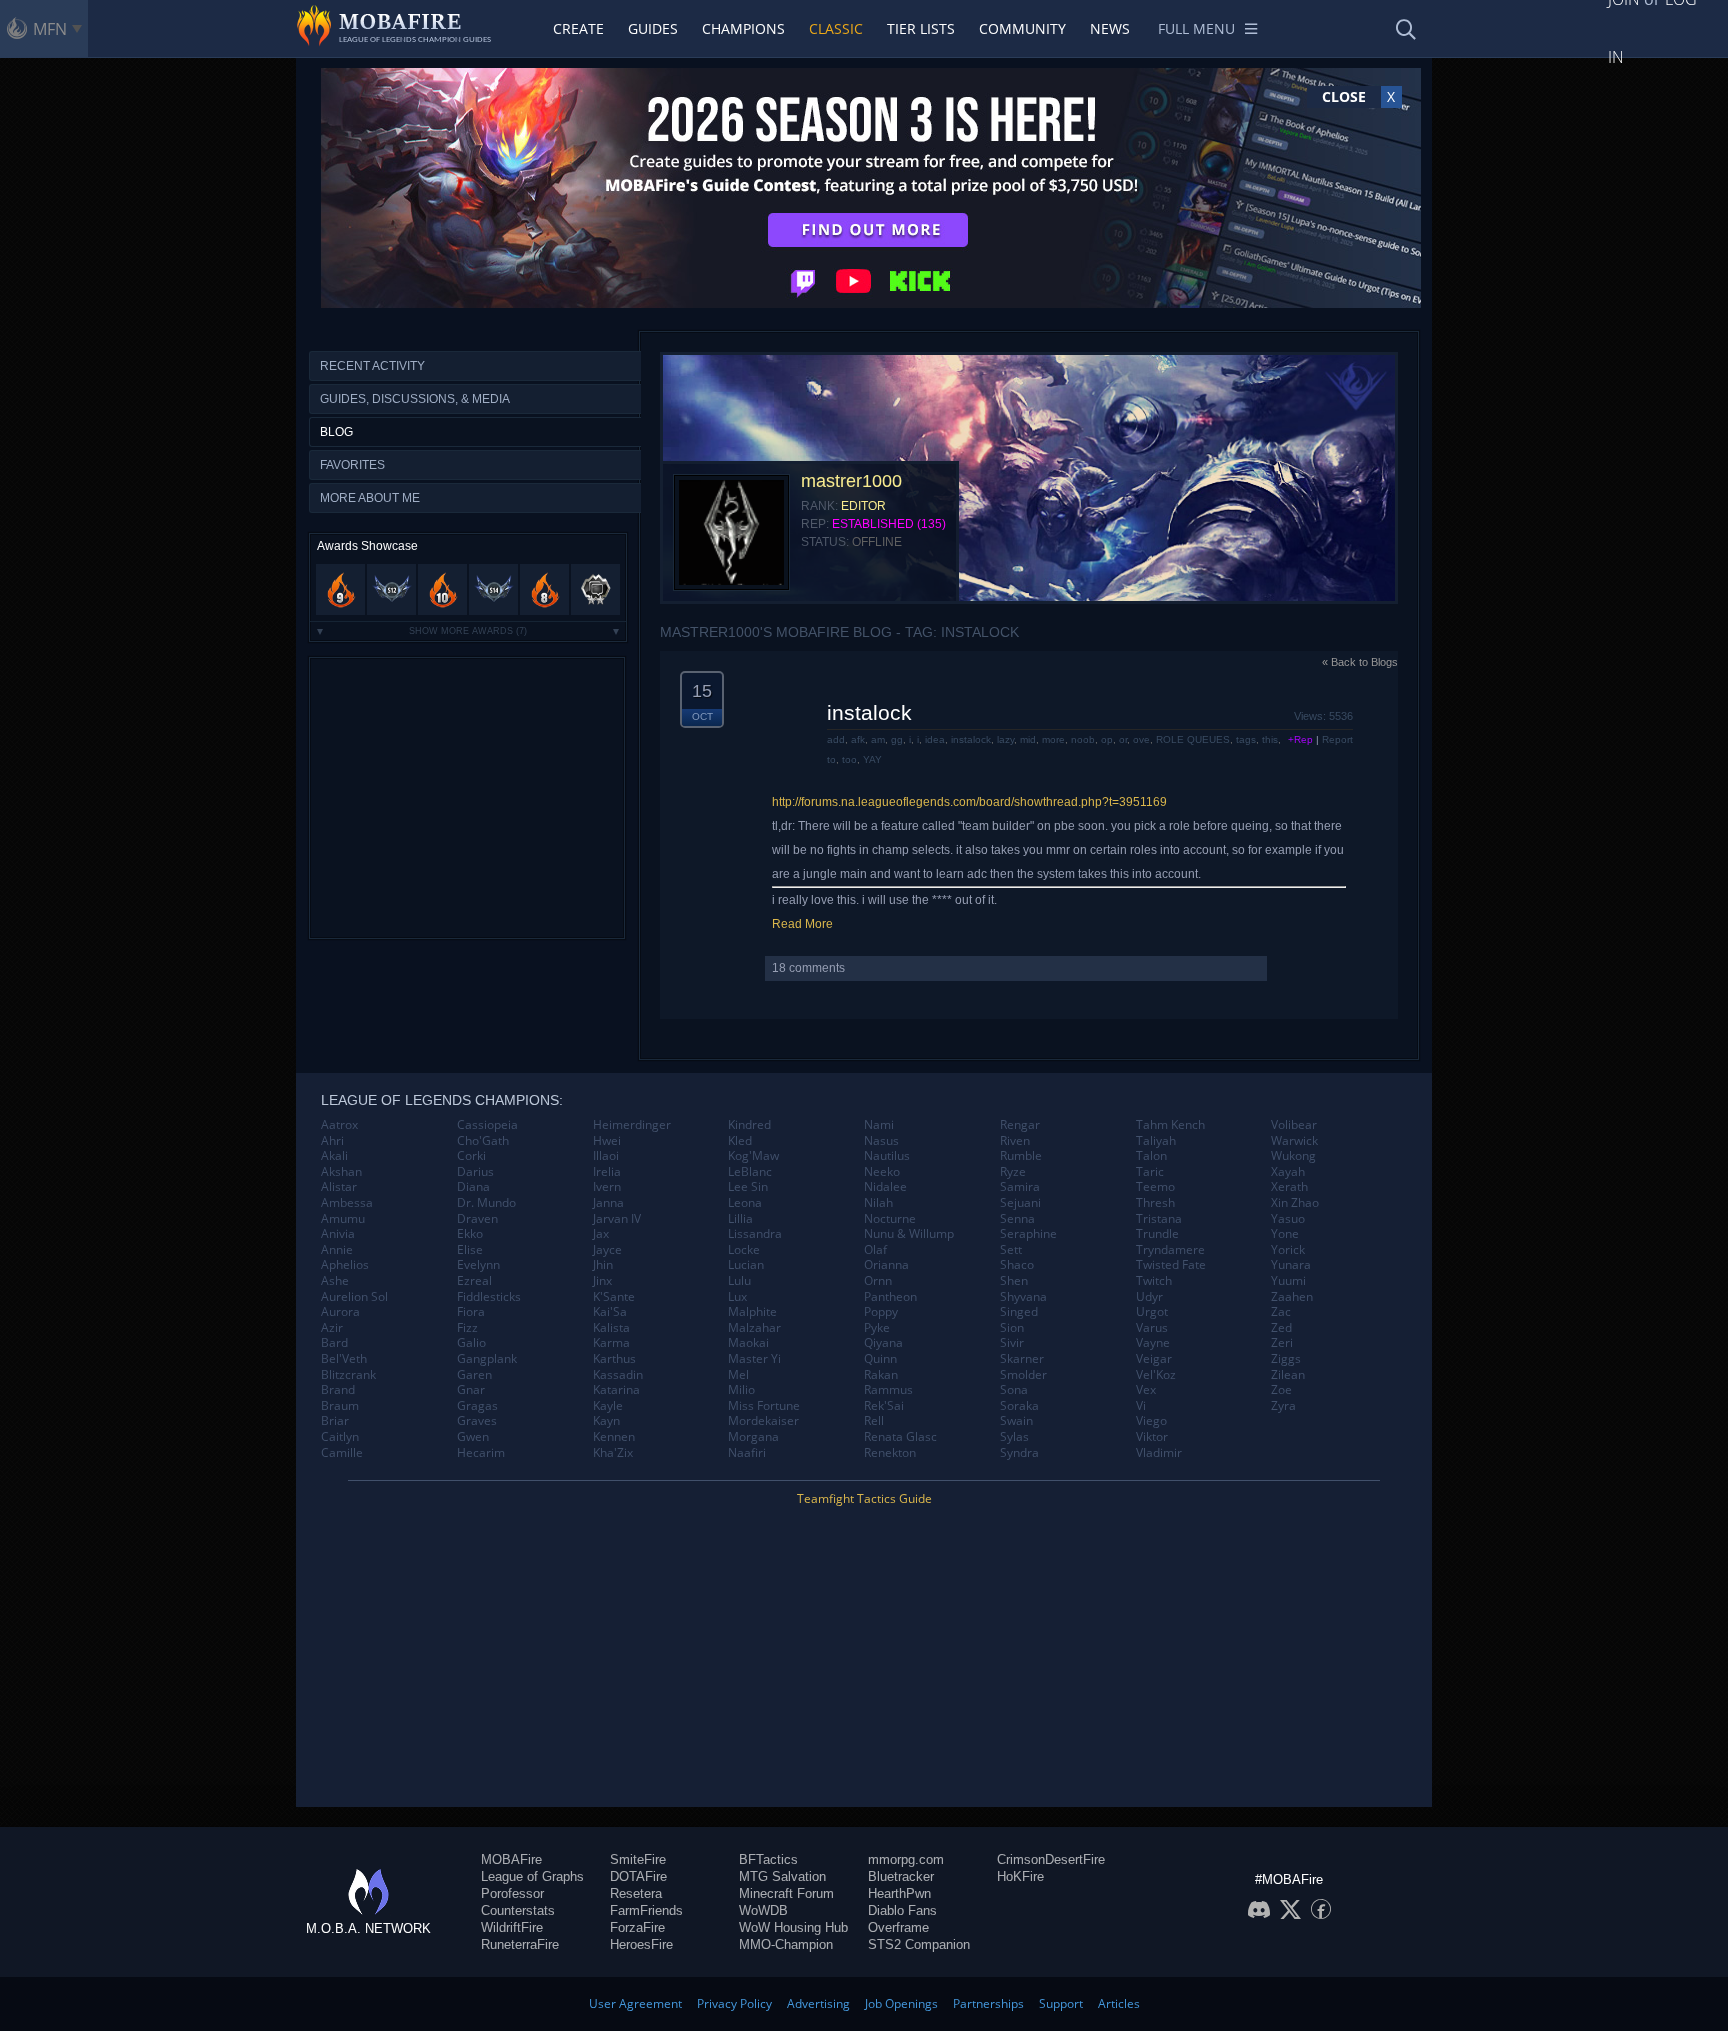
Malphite (752, 1312)
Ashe (335, 1281)
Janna (608, 1203)
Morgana (753, 1437)
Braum (340, 1406)
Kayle (608, 1406)
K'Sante (614, 1297)
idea (935, 739)
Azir (332, 1328)
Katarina (616, 1390)
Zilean (1288, 1375)
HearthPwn (899, 1893)
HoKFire (1020, 1876)
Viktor (1152, 1437)
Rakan (881, 1375)
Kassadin (618, 1375)
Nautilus (887, 1156)
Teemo (1155, 1187)
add (836, 739)
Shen (1014, 1281)
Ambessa (347, 1203)
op (1107, 739)
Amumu (343, 1219)
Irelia (607, 1172)
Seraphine (1028, 1234)
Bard (334, 1343)
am (878, 739)
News (1110, 28)
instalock (869, 712)
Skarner (1022, 1359)
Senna (1017, 1219)
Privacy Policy (734, 2003)
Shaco (1017, 1265)
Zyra (1283, 1406)
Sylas (1014, 1437)
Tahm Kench (1170, 1125)
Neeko (882, 1172)
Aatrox (339, 1125)
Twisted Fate (1171, 1265)
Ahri (332, 1141)
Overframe (898, 1927)
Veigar (1154, 1359)
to (831, 759)
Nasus (881, 1141)
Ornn (878, 1281)
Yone (1285, 1234)
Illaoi (606, 1156)
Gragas (477, 1406)
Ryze (1013, 1172)
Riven (1015, 1141)
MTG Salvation (782, 1876)
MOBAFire (511, 1859)
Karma (611, 1343)
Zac (1281, 1312)
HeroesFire (641, 1944)
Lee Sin (748, 1187)
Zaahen (1292, 1297)
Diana (473, 1187)
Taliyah (1156, 1141)
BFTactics (768, 1859)
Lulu (739, 1281)
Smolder (1023, 1375)
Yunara (1291, 1265)
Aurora (340, 1312)
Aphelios (345, 1265)
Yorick (1288, 1250)
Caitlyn (340, 1437)
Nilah (878, 1203)
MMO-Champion (786, 1944)
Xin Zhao (1295, 1203)
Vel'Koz (1156, 1375)
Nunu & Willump (909, 1234)
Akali (334, 1156)
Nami (879, 1125)
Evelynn (478, 1265)
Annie (337, 1250)
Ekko (470, 1234)
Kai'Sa (610, 1312)
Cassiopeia (487, 1125)
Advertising (818, 2003)
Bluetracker (901, 1876)
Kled (740, 1141)
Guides (653, 28)
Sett (1011, 1250)
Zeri (1282, 1343)
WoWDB (763, 1910)
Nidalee (885, 1187)
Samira (1020, 1187)
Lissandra (755, 1234)
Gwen (473, 1437)
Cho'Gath (483, 1141)
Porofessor (512, 1893)
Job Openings (901, 2003)
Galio (471, 1343)
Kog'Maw (753, 1156)
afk (858, 739)
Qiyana (883, 1343)
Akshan (341, 1172)
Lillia (740, 1219)
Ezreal (474, 1281)
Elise (470, 1250)
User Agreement (635, 2003)
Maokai (748, 1343)
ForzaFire (637, 1927)
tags (1246, 739)
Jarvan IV (617, 1219)
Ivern (607, 1187)
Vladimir (1159, 1453)
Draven (477, 1219)
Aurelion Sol (354, 1297)
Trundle (1157, 1234)
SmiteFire (638, 1859)
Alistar (339, 1187)
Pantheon (890, 1297)
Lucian (746, 1265)
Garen (474, 1375)
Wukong (1293, 1156)
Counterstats (518, 1910)
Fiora (471, 1312)
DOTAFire (638, 1876)
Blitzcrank (348, 1375)
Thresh (1155, 1203)
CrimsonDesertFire (1051, 1859)
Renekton (890, 1453)
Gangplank (487, 1359)
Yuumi (1288, 1281)
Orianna (886, 1265)
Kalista (611, 1328)
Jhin (603, 1265)
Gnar (471, 1390)
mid (1028, 739)
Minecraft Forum (786, 1893)
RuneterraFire (520, 1944)
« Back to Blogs (1360, 662)
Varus (1152, 1328)
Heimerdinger (632, 1125)
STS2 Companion (919, 1944)
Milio (741, 1390)
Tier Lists (921, 28)
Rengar (1020, 1125)
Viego (1151, 1421)
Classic (836, 28)
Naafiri (747, 1453)
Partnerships (988, 2003)
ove (1141, 739)
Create (578, 28)
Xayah (1288, 1172)
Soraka (1019, 1406)
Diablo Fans (902, 1910)
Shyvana (1023, 1297)
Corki (471, 1156)
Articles (1119, 2003)
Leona (745, 1203)
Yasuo (1288, 1219)
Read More (802, 924)
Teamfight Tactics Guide (864, 1498)
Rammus (888, 1390)
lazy (1005, 739)
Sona (1014, 1390)
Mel (738, 1375)
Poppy (881, 1312)
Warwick (1294, 1141)
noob (1083, 739)
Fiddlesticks (489, 1297)
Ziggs (1286, 1359)
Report (1337, 739)
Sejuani (1020, 1203)
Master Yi (754, 1359)
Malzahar (754, 1328)
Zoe (1281, 1390)
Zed (1281, 1328)
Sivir (1012, 1343)
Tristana (1159, 1219)
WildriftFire (512, 1927)
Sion (1012, 1328)
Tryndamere (1170, 1250)
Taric (1150, 1172)
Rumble (1021, 1156)
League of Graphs (532, 1876)
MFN (50, 29)
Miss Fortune (764, 1406)
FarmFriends (646, 1910)
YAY (872, 759)
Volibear (1294, 1125)
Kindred (749, 1125)
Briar (335, 1421)
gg (897, 739)
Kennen (614, 1437)
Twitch (1154, 1281)
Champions (743, 28)
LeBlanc (750, 1172)
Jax (601, 1234)
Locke (744, 1250)
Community (1022, 28)
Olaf (875, 1250)
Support (1061, 2003)
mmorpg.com (906, 1859)
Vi (1141, 1406)
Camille (342, 1453)
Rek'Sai (884, 1406)
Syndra (1019, 1453)
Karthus (614, 1359)
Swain (1016, 1421)
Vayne (1153, 1343)
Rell (874, 1421)
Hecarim (481, 1453)
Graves (477, 1421)
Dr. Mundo (486, 1203)
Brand (338, 1390)
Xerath (1289, 1187)
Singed (1019, 1312)
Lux (737, 1297)
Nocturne (890, 1219)
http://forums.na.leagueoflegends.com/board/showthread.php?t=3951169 (969, 802)
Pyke (877, 1328)
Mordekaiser (763, 1421)
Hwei (607, 1141)
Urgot (1152, 1312)
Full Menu (1196, 28)
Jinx (602, 1281)
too (849, 759)
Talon (1151, 1156)
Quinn (880, 1359)
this (1270, 739)
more (1053, 739)
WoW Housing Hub (793, 1927)
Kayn (606, 1421)
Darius (475, 1172)
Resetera (636, 1893)
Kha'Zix (613, 1453)
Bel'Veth (344, 1359)
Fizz (467, 1328)
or (1123, 739)
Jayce (607, 1250)
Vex (1146, 1390)
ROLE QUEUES (1193, 739)
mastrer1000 (851, 481)
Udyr (1149, 1297)
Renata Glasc (900, 1437)
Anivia (338, 1234)
